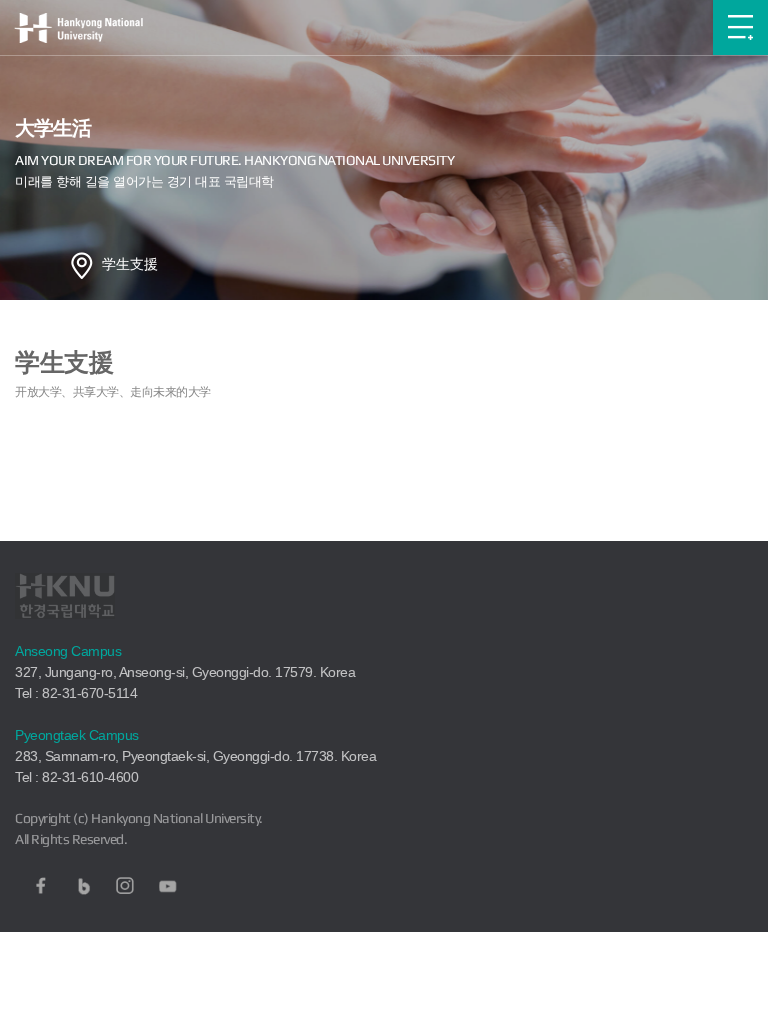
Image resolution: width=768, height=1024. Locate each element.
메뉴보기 (740, 27)
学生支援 (130, 264)
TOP (733, 1008)
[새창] (41, 886)
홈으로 (82, 265)
